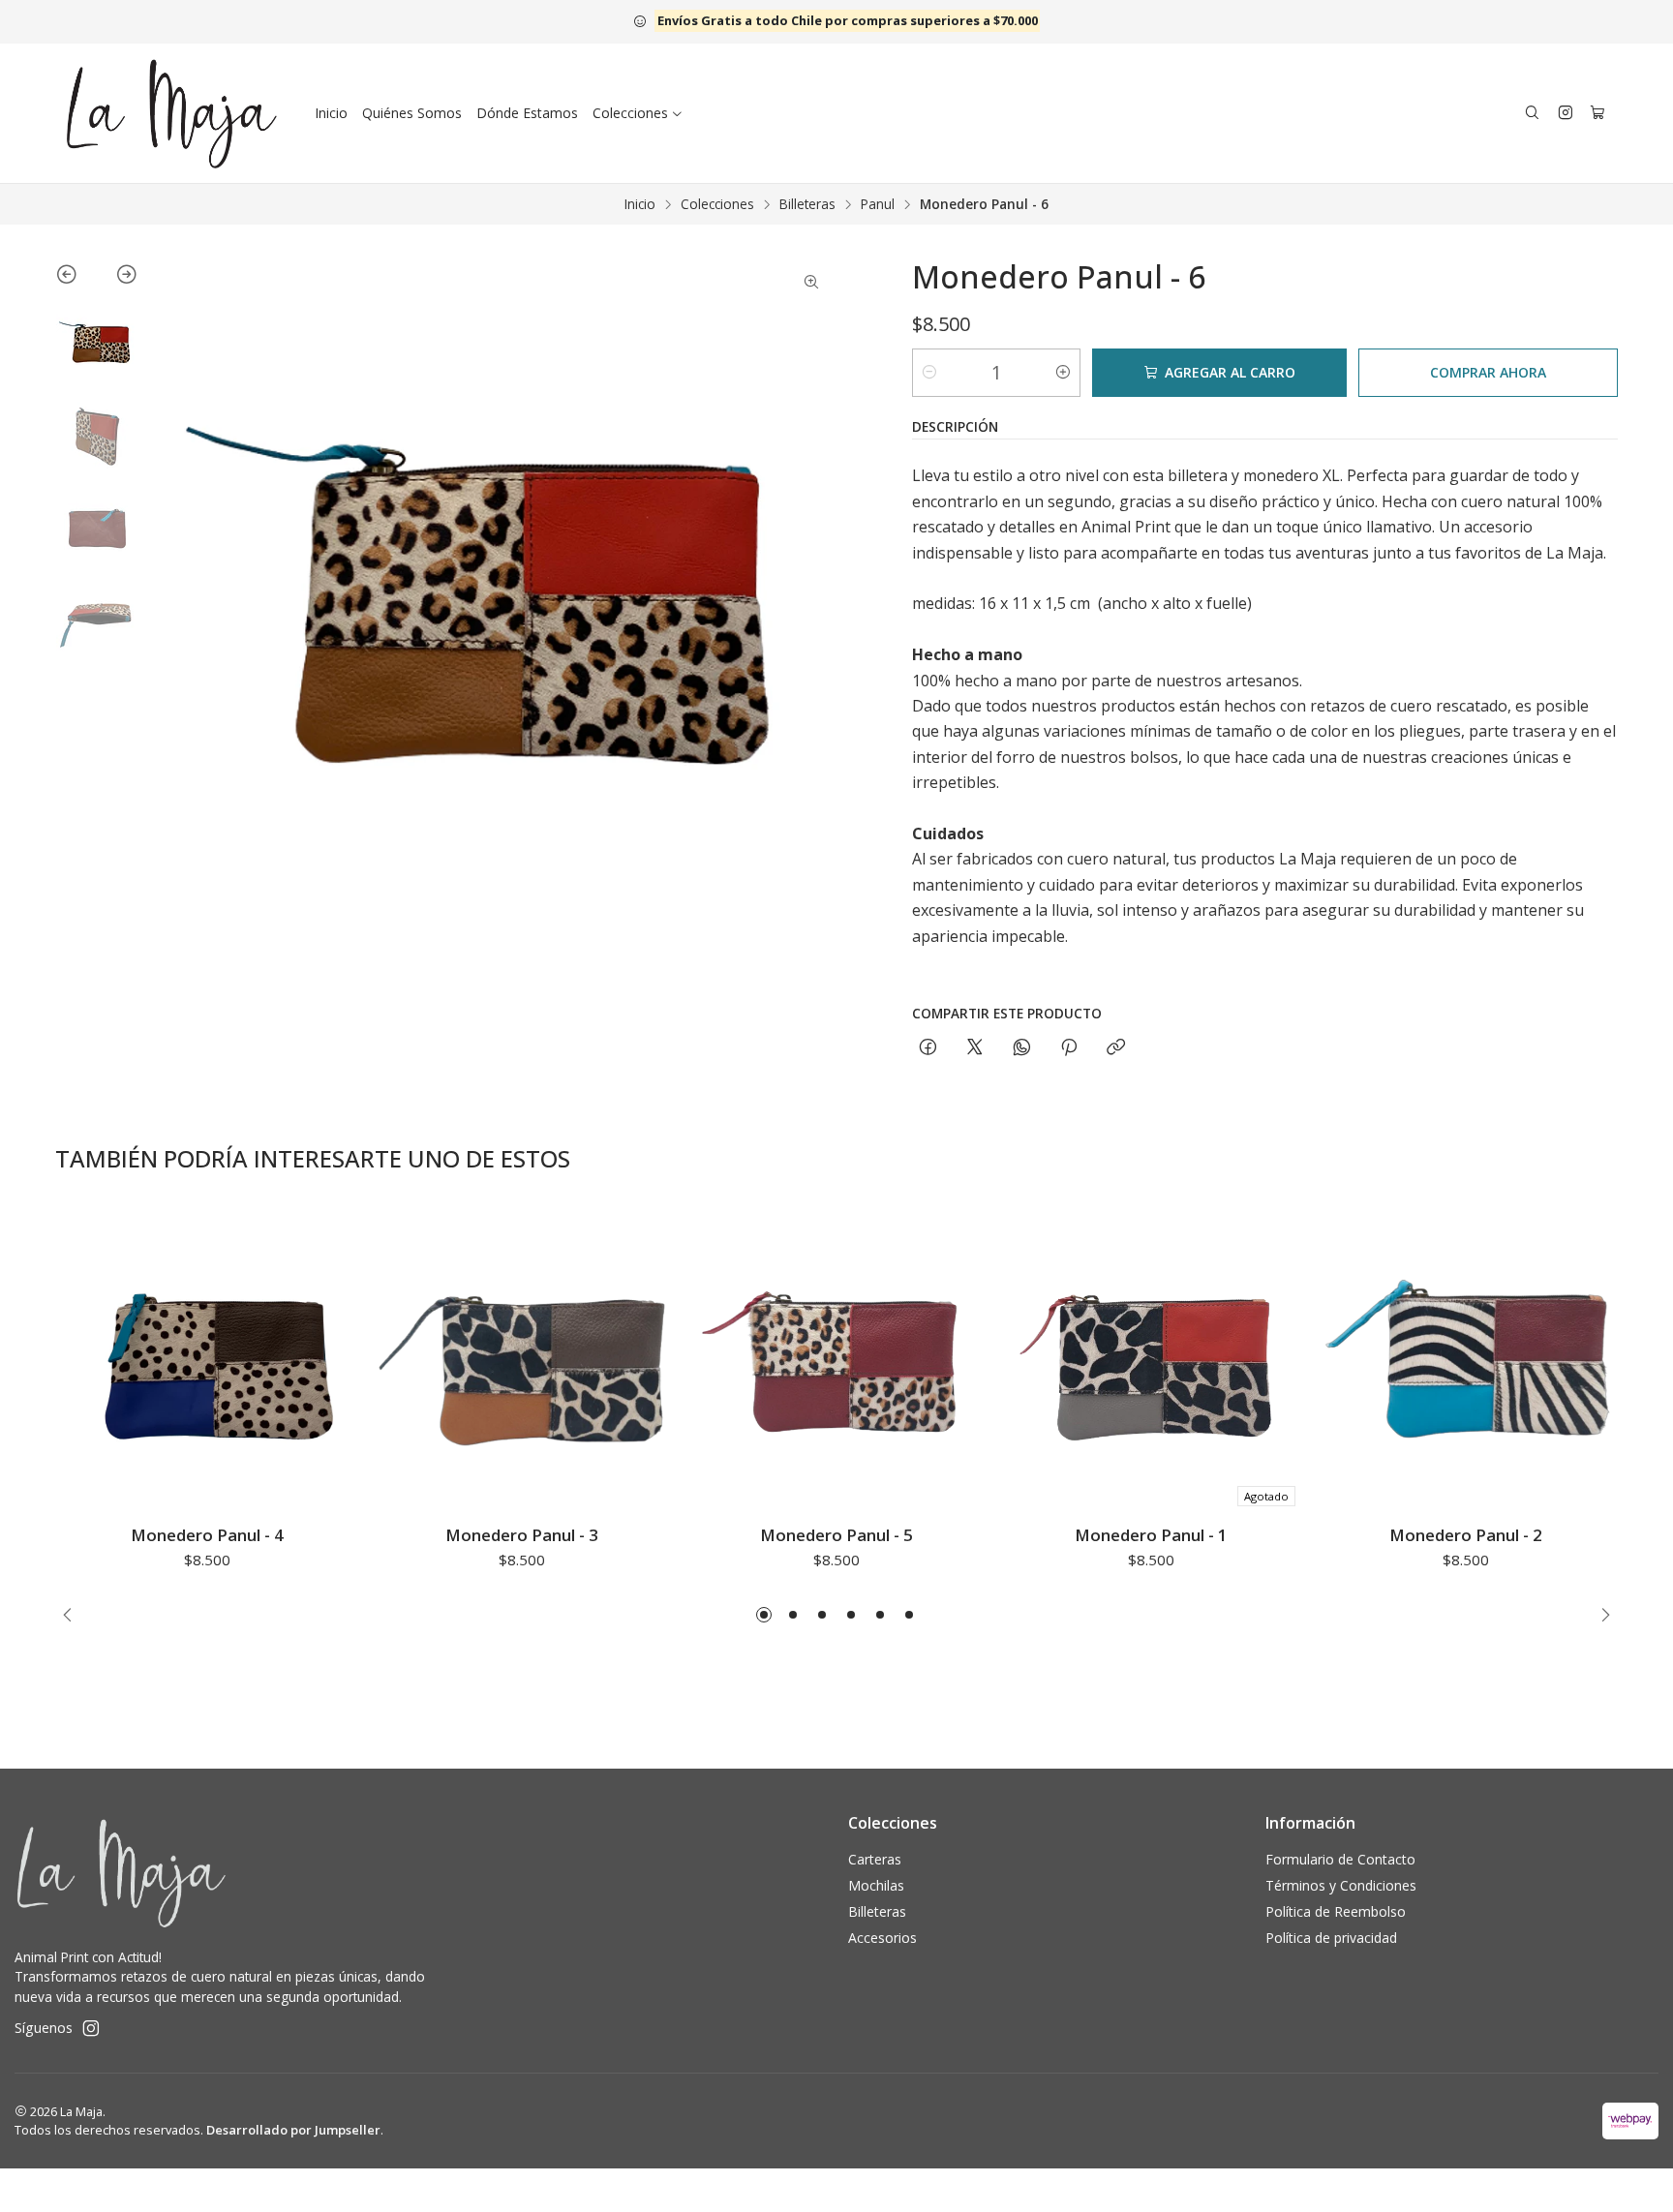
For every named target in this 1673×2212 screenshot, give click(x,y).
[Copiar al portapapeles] (1116, 1048)
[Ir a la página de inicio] (172, 113)
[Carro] (1597, 114)
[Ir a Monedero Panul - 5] (836, 1363)
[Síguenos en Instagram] (1566, 113)
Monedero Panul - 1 (1151, 1535)
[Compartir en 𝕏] (975, 1048)
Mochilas (876, 1885)
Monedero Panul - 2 (1466, 1535)
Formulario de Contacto (1340, 1859)
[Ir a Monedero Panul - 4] (207, 1363)
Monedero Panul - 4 (207, 1535)
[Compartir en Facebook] (928, 1048)
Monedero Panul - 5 (836, 1535)
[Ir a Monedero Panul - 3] (521, 1363)
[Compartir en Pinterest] (1069, 1048)
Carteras (875, 1859)
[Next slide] (118, 278)
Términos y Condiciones (1341, 1885)
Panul (878, 204)
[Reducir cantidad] (929, 373)
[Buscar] (1532, 114)
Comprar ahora (1488, 372)
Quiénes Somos (412, 113)
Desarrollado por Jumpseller (293, 2130)
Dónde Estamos (527, 113)
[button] (764, 1615)
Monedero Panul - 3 (522, 1535)
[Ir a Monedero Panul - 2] (1466, 1363)
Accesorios (882, 1938)
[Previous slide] (76, 278)
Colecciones (717, 204)
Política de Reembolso (1336, 1911)
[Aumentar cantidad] (1063, 373)
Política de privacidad (1331, 1938)
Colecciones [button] (630, 113)
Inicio (331, 113)
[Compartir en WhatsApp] (1022, 1048)
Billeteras (807, 204)
